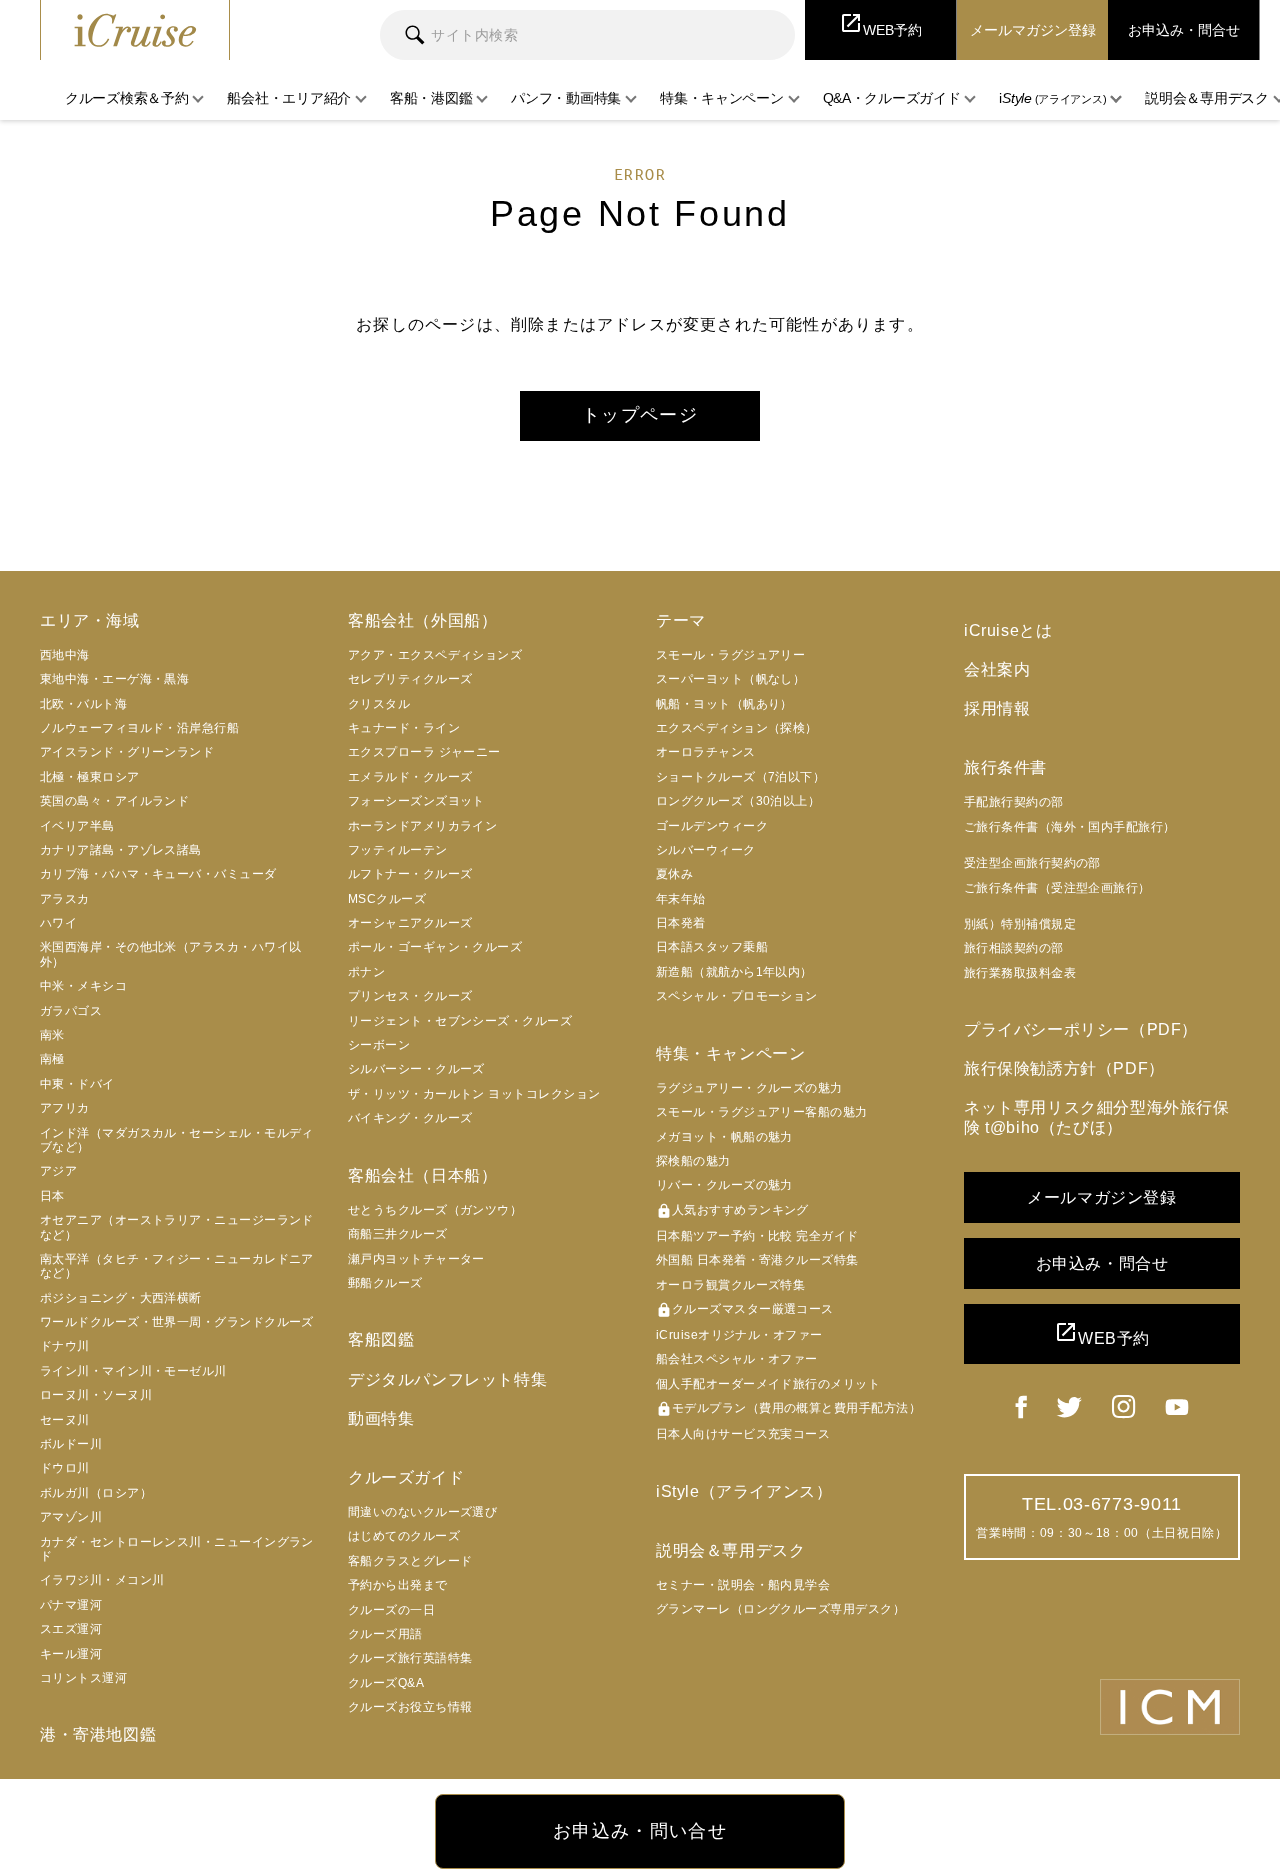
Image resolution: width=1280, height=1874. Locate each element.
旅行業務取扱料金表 (1020, 973)
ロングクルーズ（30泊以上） (738, 801)
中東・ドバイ (77, 1084)
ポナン (366, 972)
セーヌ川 (65, 1420)
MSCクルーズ (387, 899)
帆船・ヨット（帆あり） (724, 704)
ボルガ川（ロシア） (96, 1493)
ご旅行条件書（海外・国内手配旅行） (1070, 827)
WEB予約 (1102, 1333)
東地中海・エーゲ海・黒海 (114, 679)
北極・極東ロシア (90, 777)
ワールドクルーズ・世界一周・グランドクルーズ (177, 1322)
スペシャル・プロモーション (737, 996)
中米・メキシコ (83, 986)
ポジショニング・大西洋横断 (121, 1298)
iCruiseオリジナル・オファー (739, 1335)
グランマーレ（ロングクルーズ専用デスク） (780, 1609)
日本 (52, 1196)
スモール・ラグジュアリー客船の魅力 (762, 1112)
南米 (52, 1035)
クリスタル (379, 704)
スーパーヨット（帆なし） (730, 679)
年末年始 (681, 899)
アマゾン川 (71, 1517)
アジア (58, 1171)
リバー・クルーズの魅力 (724, 1185)
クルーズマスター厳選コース (745, 1310)
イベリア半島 (77, 826)
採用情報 (997, 708)
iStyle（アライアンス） (744, 1491)
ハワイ (58, 923)
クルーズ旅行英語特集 (410, 1658)
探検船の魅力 (693, 1161)
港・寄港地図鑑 (98, 1734)
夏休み (674, 874)
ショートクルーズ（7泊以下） (740, 777)
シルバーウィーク (706, 850)
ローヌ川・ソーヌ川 (96, 1395)
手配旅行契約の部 (1014, 802)
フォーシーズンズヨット (416, 801)
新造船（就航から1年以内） (734, 972)
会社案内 (997, 669)
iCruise (135, 30)
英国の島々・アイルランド (114, 801)
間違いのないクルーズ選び (422, 1512)
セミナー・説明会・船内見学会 (743, 1585)
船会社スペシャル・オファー (737, 1359)
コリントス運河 (83, 1678)
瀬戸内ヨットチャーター (416, 1259)
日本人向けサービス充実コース (743, 1434)
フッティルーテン (398, 850)
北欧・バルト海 (83, 704)
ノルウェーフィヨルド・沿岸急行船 (139, 728)
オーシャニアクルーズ (410, 923)
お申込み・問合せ (1102, 1263)
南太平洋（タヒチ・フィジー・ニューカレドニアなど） (177, 1266)
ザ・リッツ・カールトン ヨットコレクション (474, 1094)
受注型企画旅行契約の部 (1032, 863)
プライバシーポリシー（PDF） (1081, 1029)
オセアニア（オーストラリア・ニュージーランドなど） (177, 1227)
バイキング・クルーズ (410, 1118)
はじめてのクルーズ (404, 1536)
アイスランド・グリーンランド (127, 752)
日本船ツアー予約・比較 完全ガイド (757, 1236)
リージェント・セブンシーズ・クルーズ (460, 1021)
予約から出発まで (398, 1585)
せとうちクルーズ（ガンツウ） (435, 1210)
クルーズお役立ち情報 (410, 1707)
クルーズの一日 (391, 1610)
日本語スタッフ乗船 (712, 947)
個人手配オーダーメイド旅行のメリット (768, 1384)
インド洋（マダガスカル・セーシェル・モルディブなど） (177, 1140)
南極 (52, 1059)
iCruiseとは (1008, 630)
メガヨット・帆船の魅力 (724, 1137)
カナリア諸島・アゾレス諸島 (121, 850)
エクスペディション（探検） (737, 728)
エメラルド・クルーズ (410, 777)
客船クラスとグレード (410, 1561)
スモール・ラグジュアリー (730, 655)
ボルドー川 (71, 1444)
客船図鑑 (381, 1339)
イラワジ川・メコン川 (102, 1580)
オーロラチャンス (706, 752)
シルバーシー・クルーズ (416, 1069)
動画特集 (381, 1418)
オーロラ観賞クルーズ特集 (730, 1285)
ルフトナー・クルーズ (410, 874)
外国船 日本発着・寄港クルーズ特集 (757, 1260)
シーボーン (379, 1045)
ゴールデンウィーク (712, 826)
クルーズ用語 (385, 1634)
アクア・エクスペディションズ (435, 655)
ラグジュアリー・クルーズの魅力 (749, 1088)
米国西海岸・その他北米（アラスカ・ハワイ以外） (170, 954)
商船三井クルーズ (398, 1234)
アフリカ (65, 1108)
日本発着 (681, 923)
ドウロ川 (65, 1468)
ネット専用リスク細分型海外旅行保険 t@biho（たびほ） (1097, 1117)
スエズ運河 (71, 1629)
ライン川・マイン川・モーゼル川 (133, 1371)
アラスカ (65, 899)
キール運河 (71, 1654)
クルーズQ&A (386, 1683)
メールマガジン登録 (1101, 1197)
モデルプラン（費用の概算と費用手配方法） (788, 1409)
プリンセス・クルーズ (410, 996)
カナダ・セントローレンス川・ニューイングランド (177, 1549)
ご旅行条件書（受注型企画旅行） (1057, 888)
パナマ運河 (71, 1605)
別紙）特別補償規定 (1020, 924)
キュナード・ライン (404, 728)
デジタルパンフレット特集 (447, 1379)
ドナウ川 (65, 1346)
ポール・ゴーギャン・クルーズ (435, 947)
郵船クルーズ (385, 1283)
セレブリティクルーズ (410, 679)
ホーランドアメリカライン (422, 826)
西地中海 (65, 655)
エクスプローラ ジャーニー (424, 752)
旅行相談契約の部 (1014, 948)
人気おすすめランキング (732, 1211)
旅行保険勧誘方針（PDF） (1064, 1068)
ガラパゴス (71, 1011)
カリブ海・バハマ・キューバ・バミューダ (158, 874)
